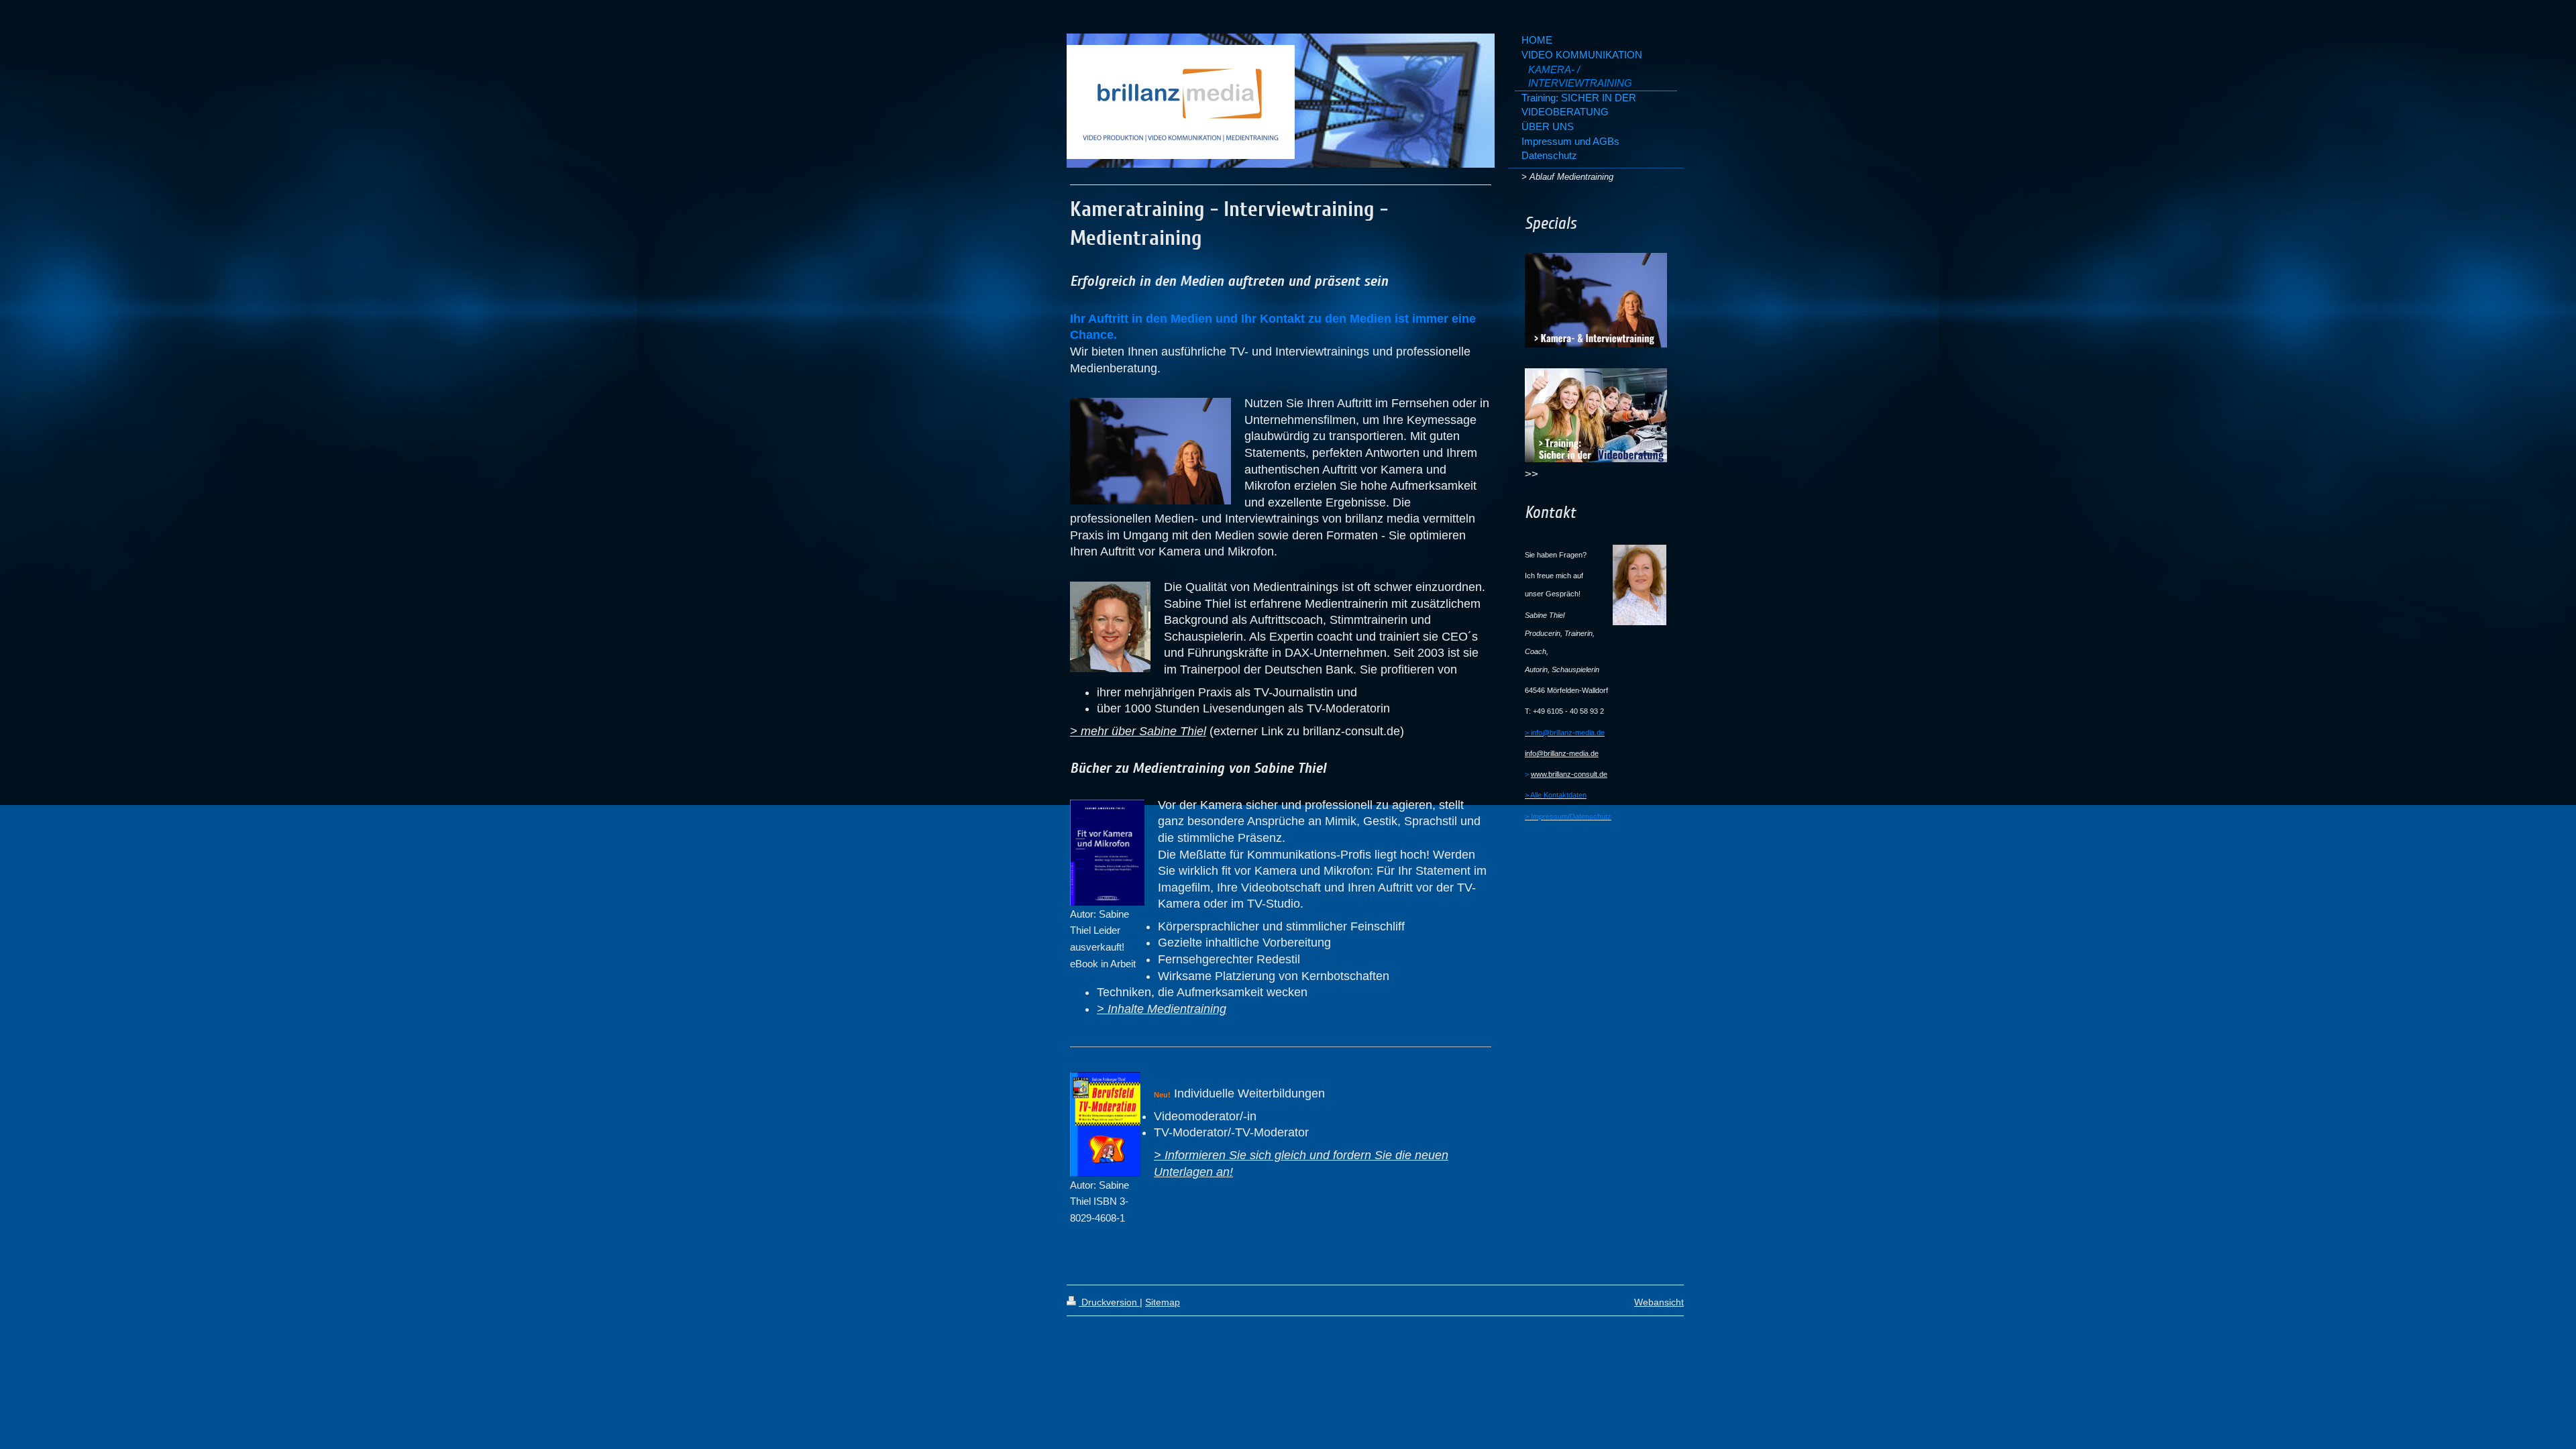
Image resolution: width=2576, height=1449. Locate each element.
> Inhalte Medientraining (1162, 1009)
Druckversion (1109, 1302)
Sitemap (1163, 1302)
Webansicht (1659, 1302)
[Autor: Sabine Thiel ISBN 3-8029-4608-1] (1105, 1124)
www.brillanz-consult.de (1569, 774)
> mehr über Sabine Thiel (1138, 731)
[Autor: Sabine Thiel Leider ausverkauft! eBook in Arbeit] (1107, 853)
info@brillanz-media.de (1562, 753)
